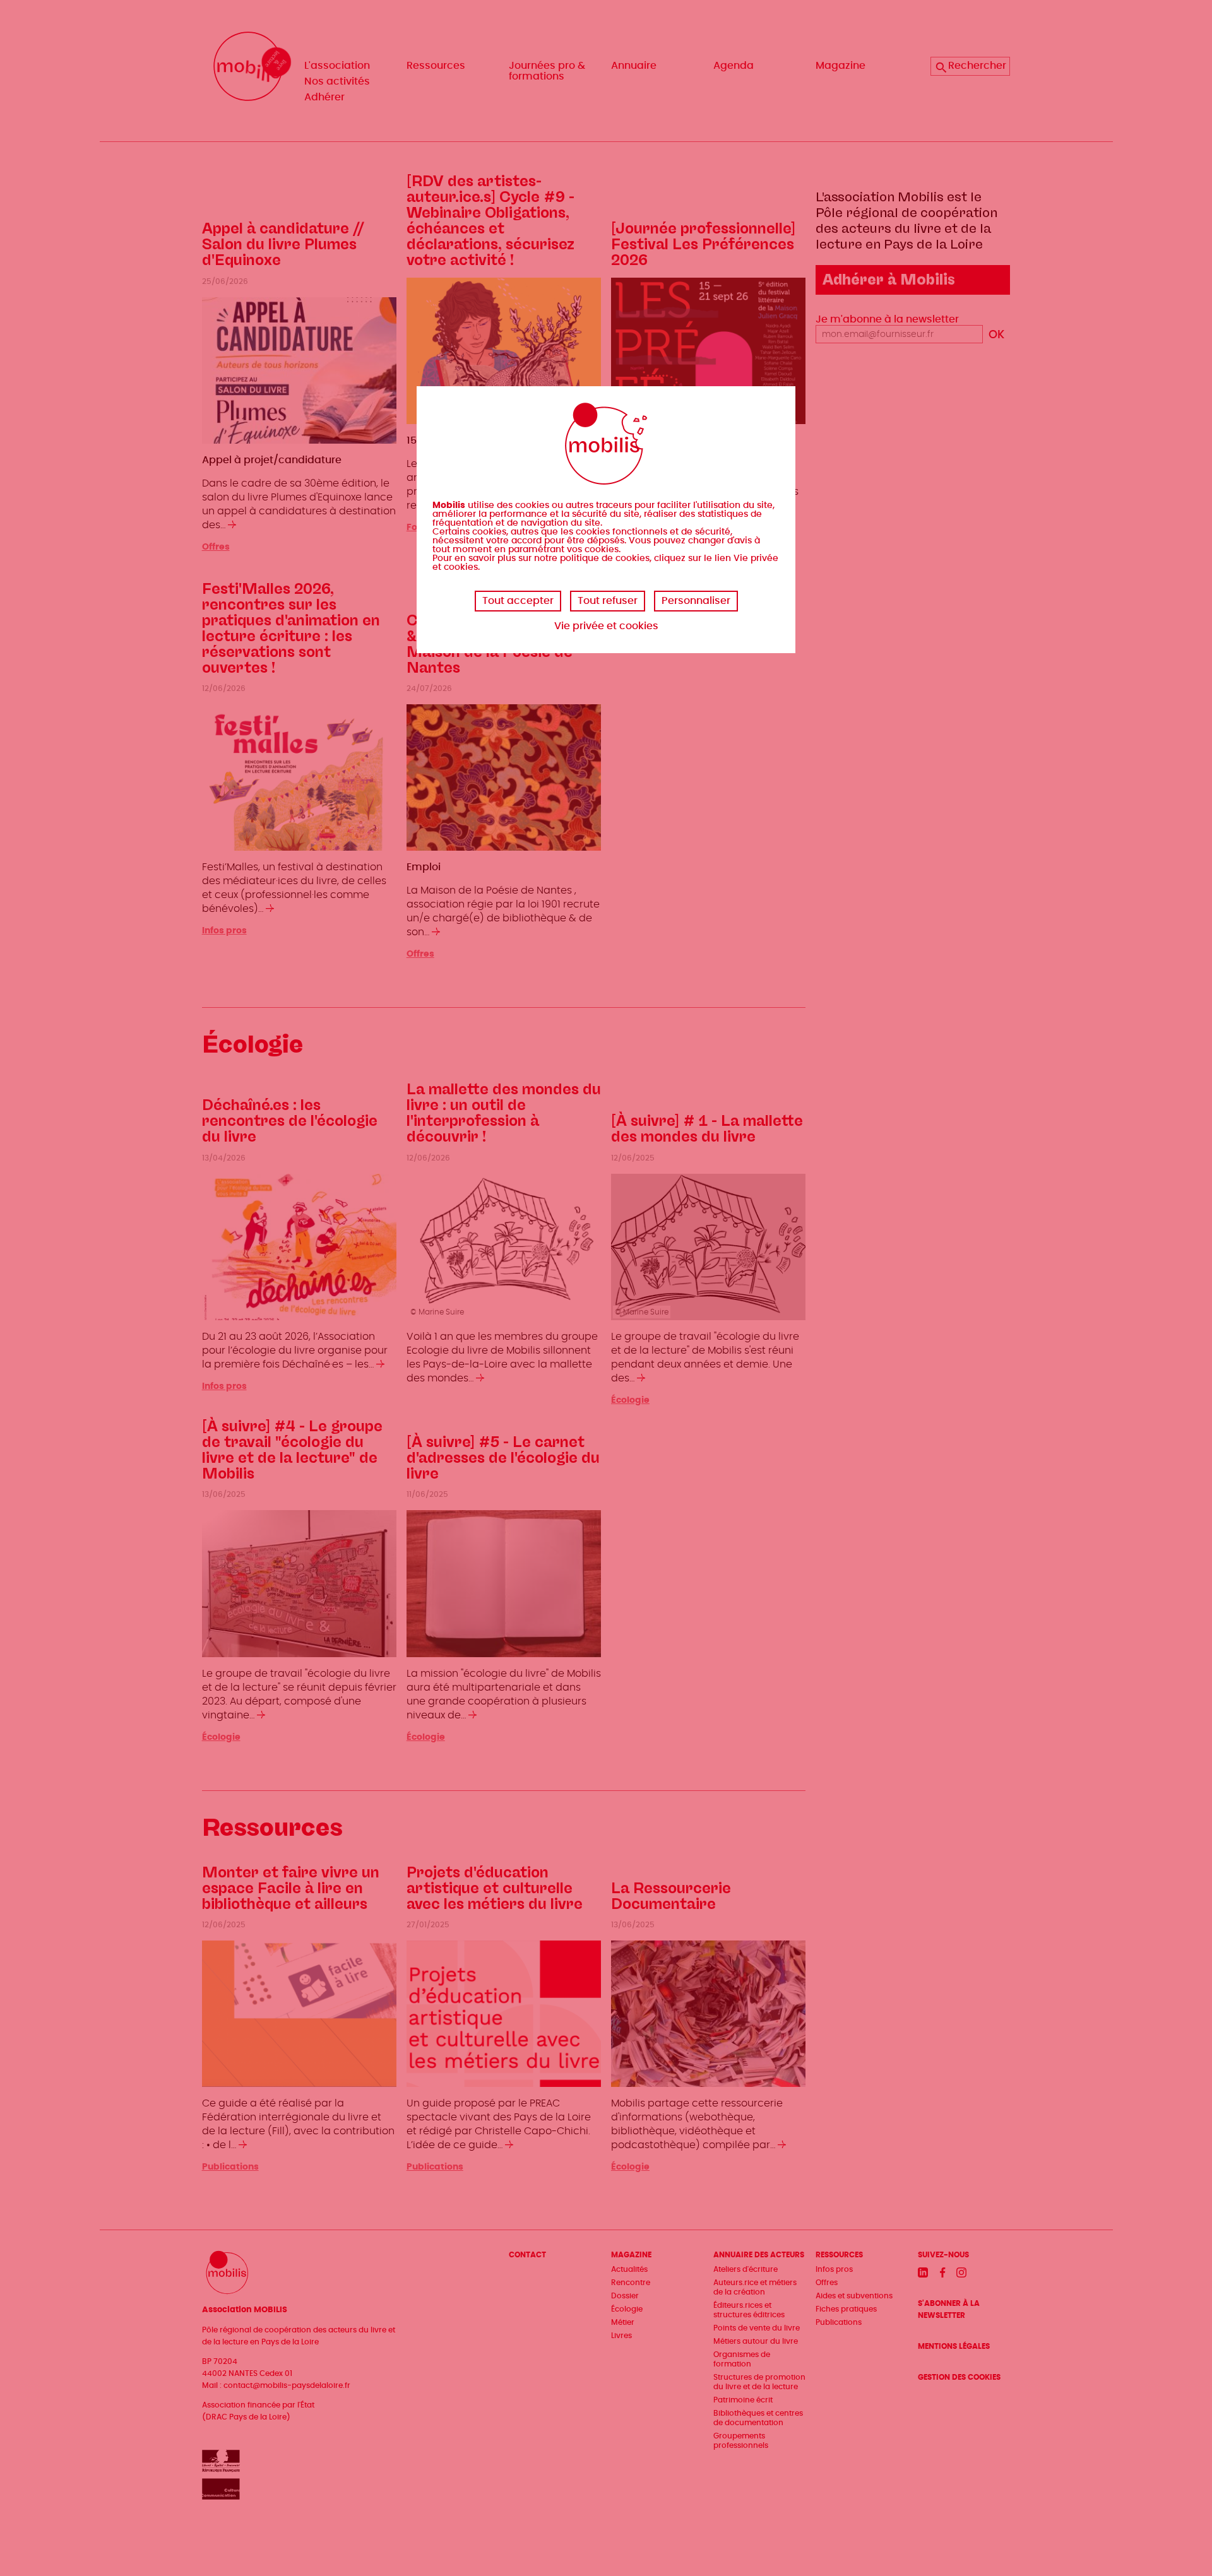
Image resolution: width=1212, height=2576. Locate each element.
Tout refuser (608, 601)
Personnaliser (696, 601)
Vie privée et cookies (606, 626)
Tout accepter (518, 601)
